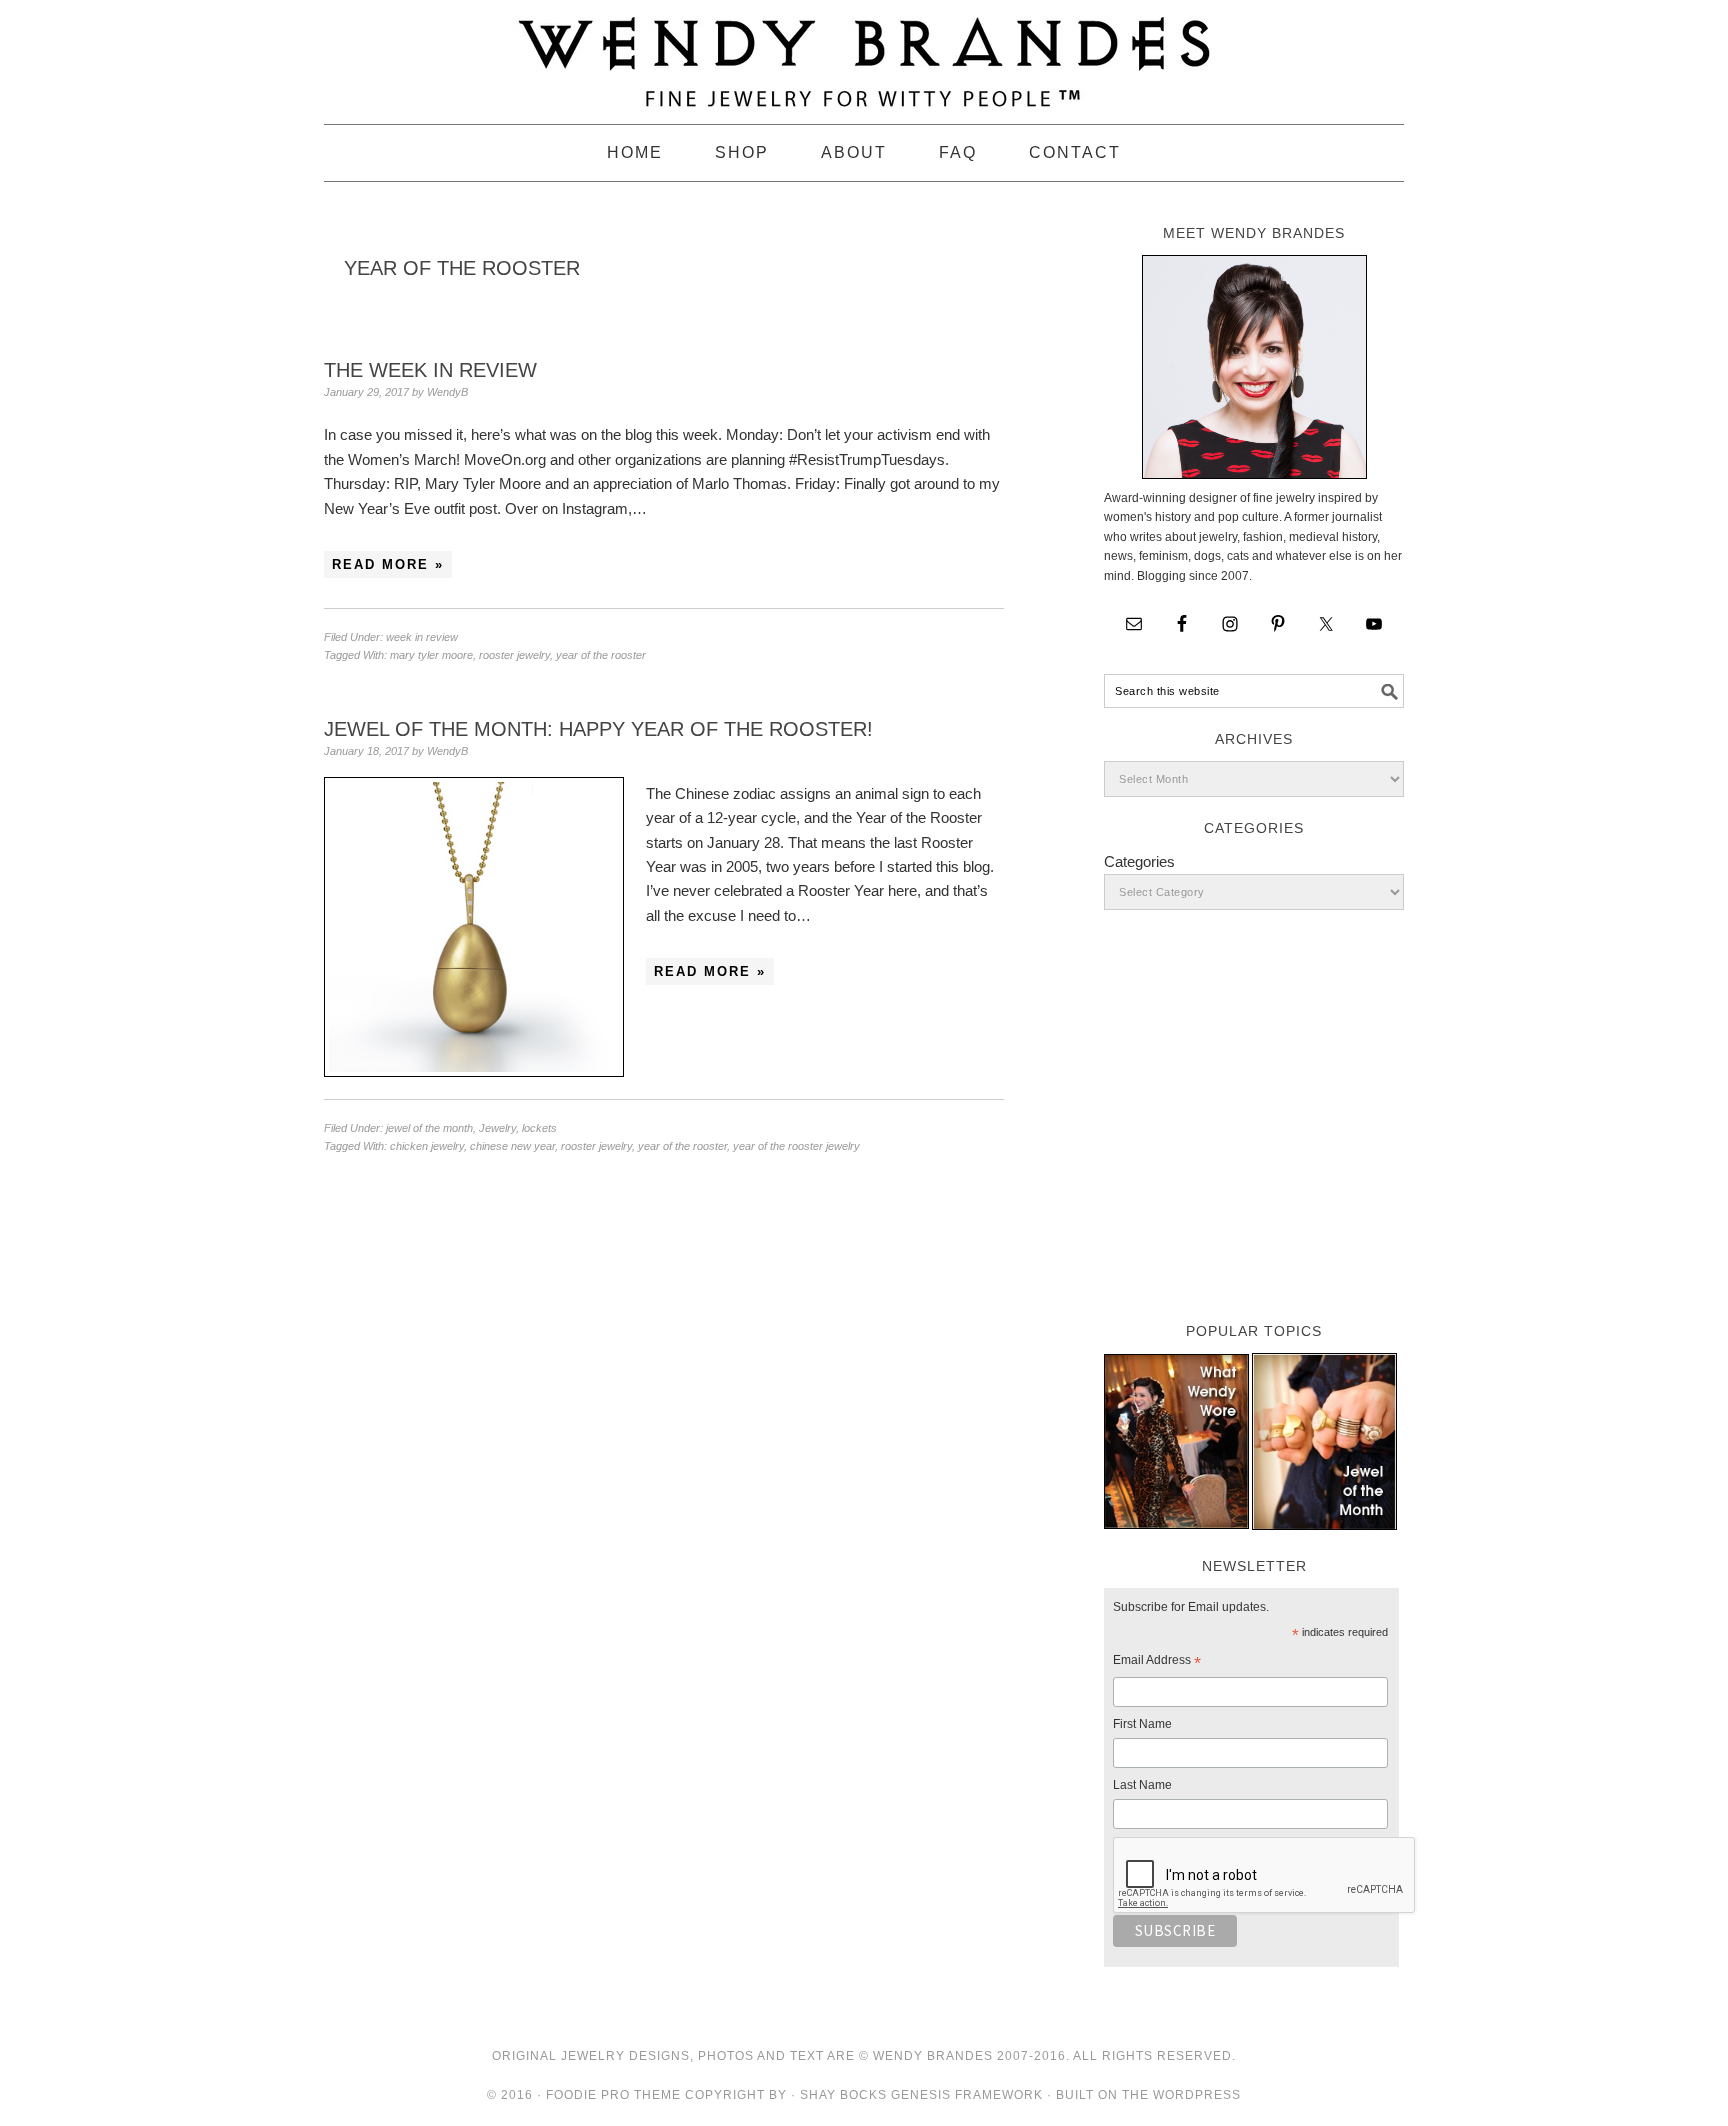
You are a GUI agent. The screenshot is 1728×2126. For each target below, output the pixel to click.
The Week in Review (430, 370)
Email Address (1157, 1663)
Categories (1139, 861)
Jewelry (497, 1128)
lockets (539, 1128)
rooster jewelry (514, 655)
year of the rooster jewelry (796, 1146)
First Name (1142, 1724)
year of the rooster (601, 655)
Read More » (388, 564)
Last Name (1142, 1785)
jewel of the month (429, 1128)
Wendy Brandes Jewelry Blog (864, 53)
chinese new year (512, 1146)
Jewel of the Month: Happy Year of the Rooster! (598, 729)
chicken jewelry (427, 1146)
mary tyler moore (431, 655)
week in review (422, 637)
